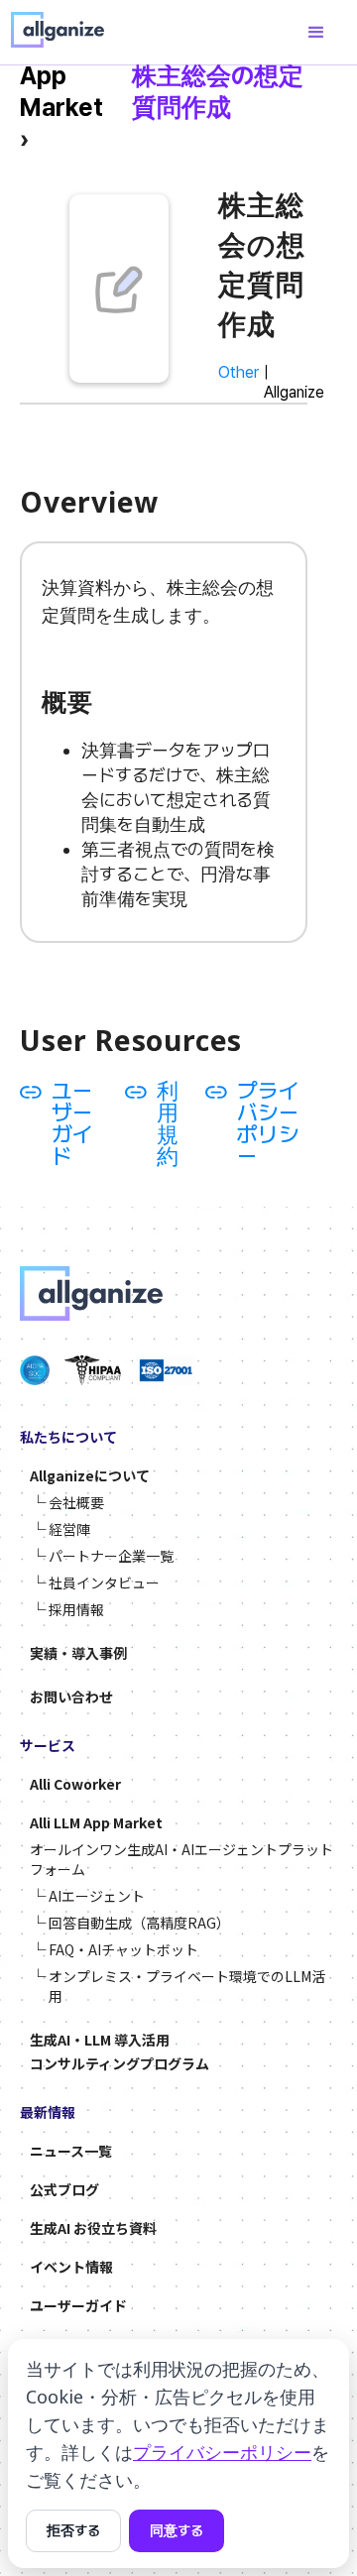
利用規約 (168, 1123)
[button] (316, 33)
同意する (177, 2530)
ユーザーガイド (72, 1123)
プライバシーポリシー (268, 1123)
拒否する (73, 2530)
